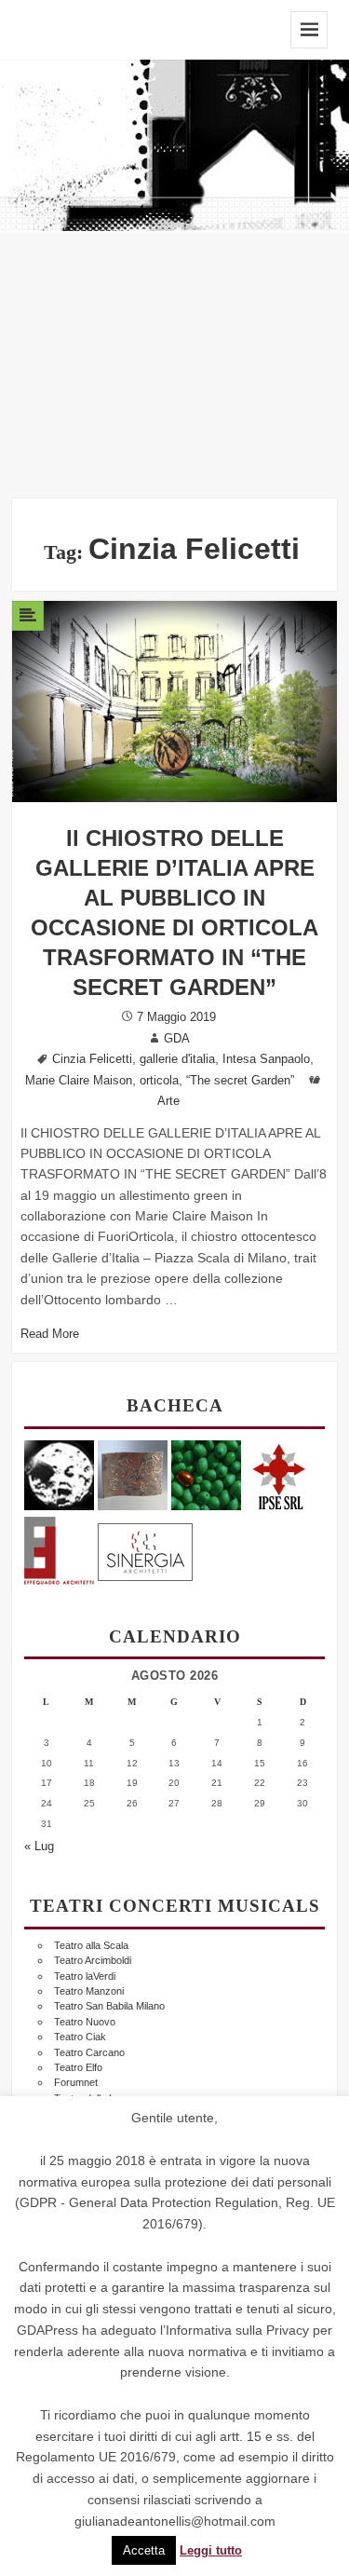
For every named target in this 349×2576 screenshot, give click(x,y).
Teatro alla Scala (91, 1945)
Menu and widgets (309, 30)
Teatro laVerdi (85, 1976)
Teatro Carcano (89, 2052)
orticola (159, 1081)
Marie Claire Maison (79, 1081)
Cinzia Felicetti (92, 1059)
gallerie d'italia (177, 1059)
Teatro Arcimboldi (93, 1960)
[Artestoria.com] (133, 1474)
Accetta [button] (144, 2550)
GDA (177, 1039)
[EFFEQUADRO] (59, 1549)
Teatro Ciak (80, 2037)
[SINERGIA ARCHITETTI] (145, 1549)
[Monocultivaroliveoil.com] (206, 1474)
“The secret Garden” (240, 1081)
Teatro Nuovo (85, 2022)
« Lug (39, 1847)
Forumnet (76, 2082)
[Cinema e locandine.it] (59, 1474)
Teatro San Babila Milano (109, 2006)
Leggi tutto (211, 2551)
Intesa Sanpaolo (266, 1059)
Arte (168, 1101)
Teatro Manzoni (89, 1991)
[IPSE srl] (280, 1474)
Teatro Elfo (78, 2067)
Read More (50, 1334)
